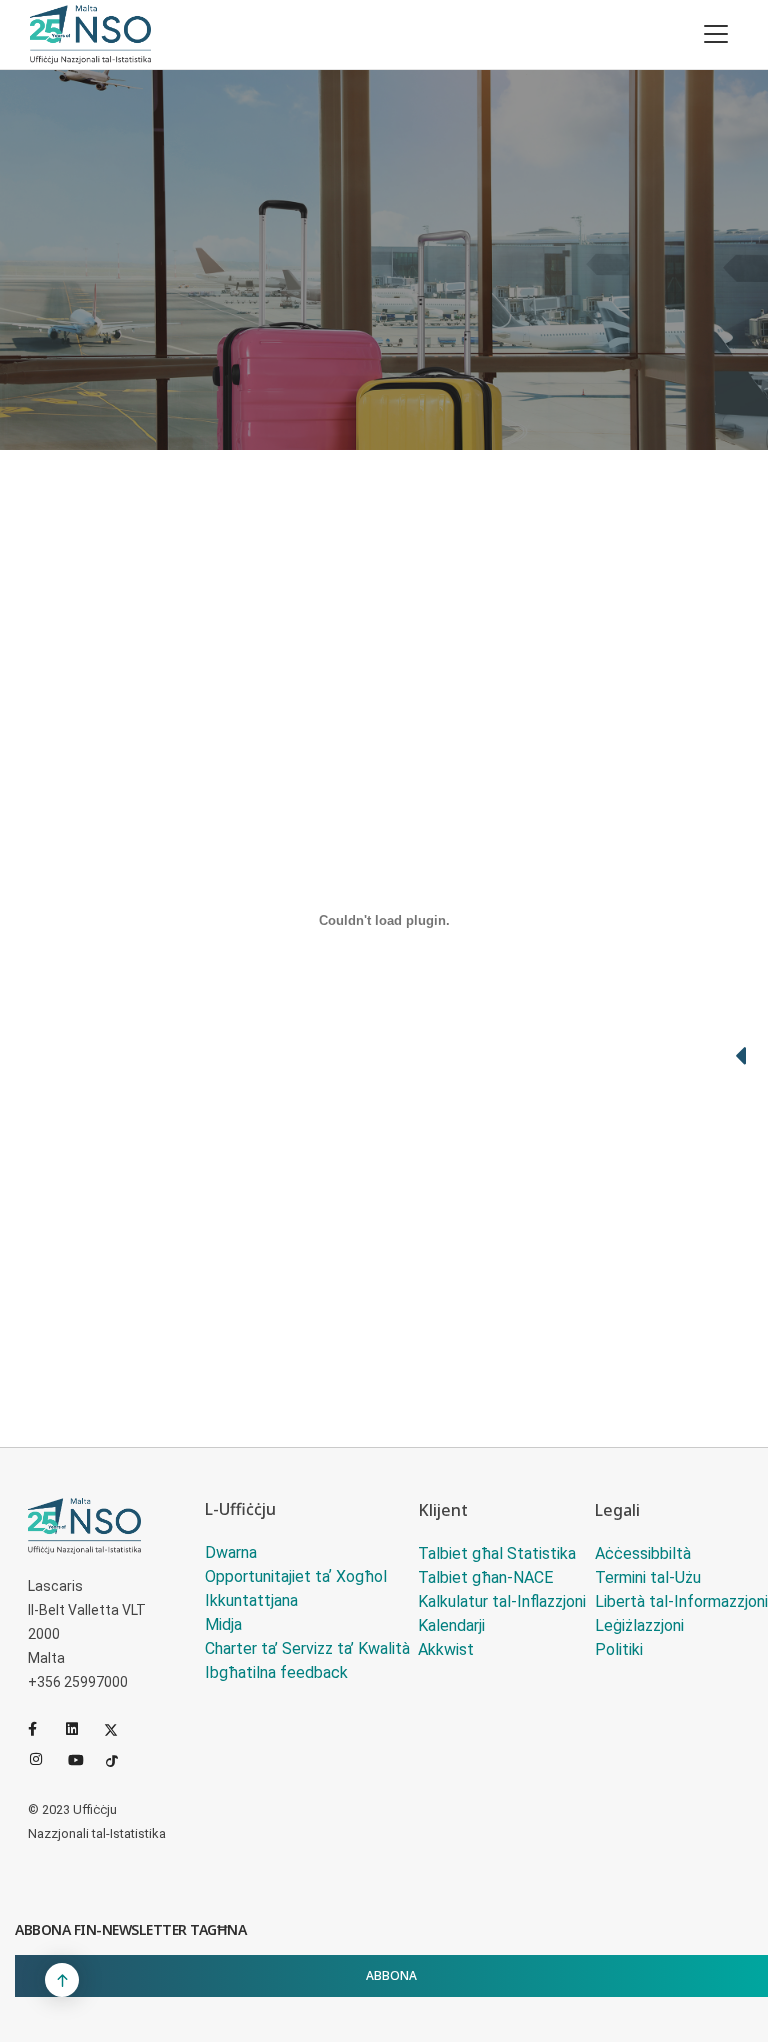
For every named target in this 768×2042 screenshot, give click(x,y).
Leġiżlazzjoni (639, 1625)
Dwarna (231, 1552)
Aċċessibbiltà (643, 1553)
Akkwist (446, 1649)
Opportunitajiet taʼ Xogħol (296, 1576)
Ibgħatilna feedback (276, 1672)
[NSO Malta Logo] (90, 34)
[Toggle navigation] (716, 34)
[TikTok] (121, 1759)
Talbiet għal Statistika (497, 1553)
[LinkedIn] (81, 1729)
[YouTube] (83, 1759)
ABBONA (391, 1975)
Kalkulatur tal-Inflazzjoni (502, 1601)
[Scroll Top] (62, 1980)
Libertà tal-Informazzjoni (681, 1601)
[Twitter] (119, 1729)
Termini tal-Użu (648, 1577)
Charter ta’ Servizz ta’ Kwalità (307, 1648)
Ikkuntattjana (251, 1600)
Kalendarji (451, 1625)
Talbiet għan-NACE (485, 1577)
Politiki (619, 1649)
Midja (223, 1624)
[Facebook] (43, 1729)
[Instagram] (45, 1759)
